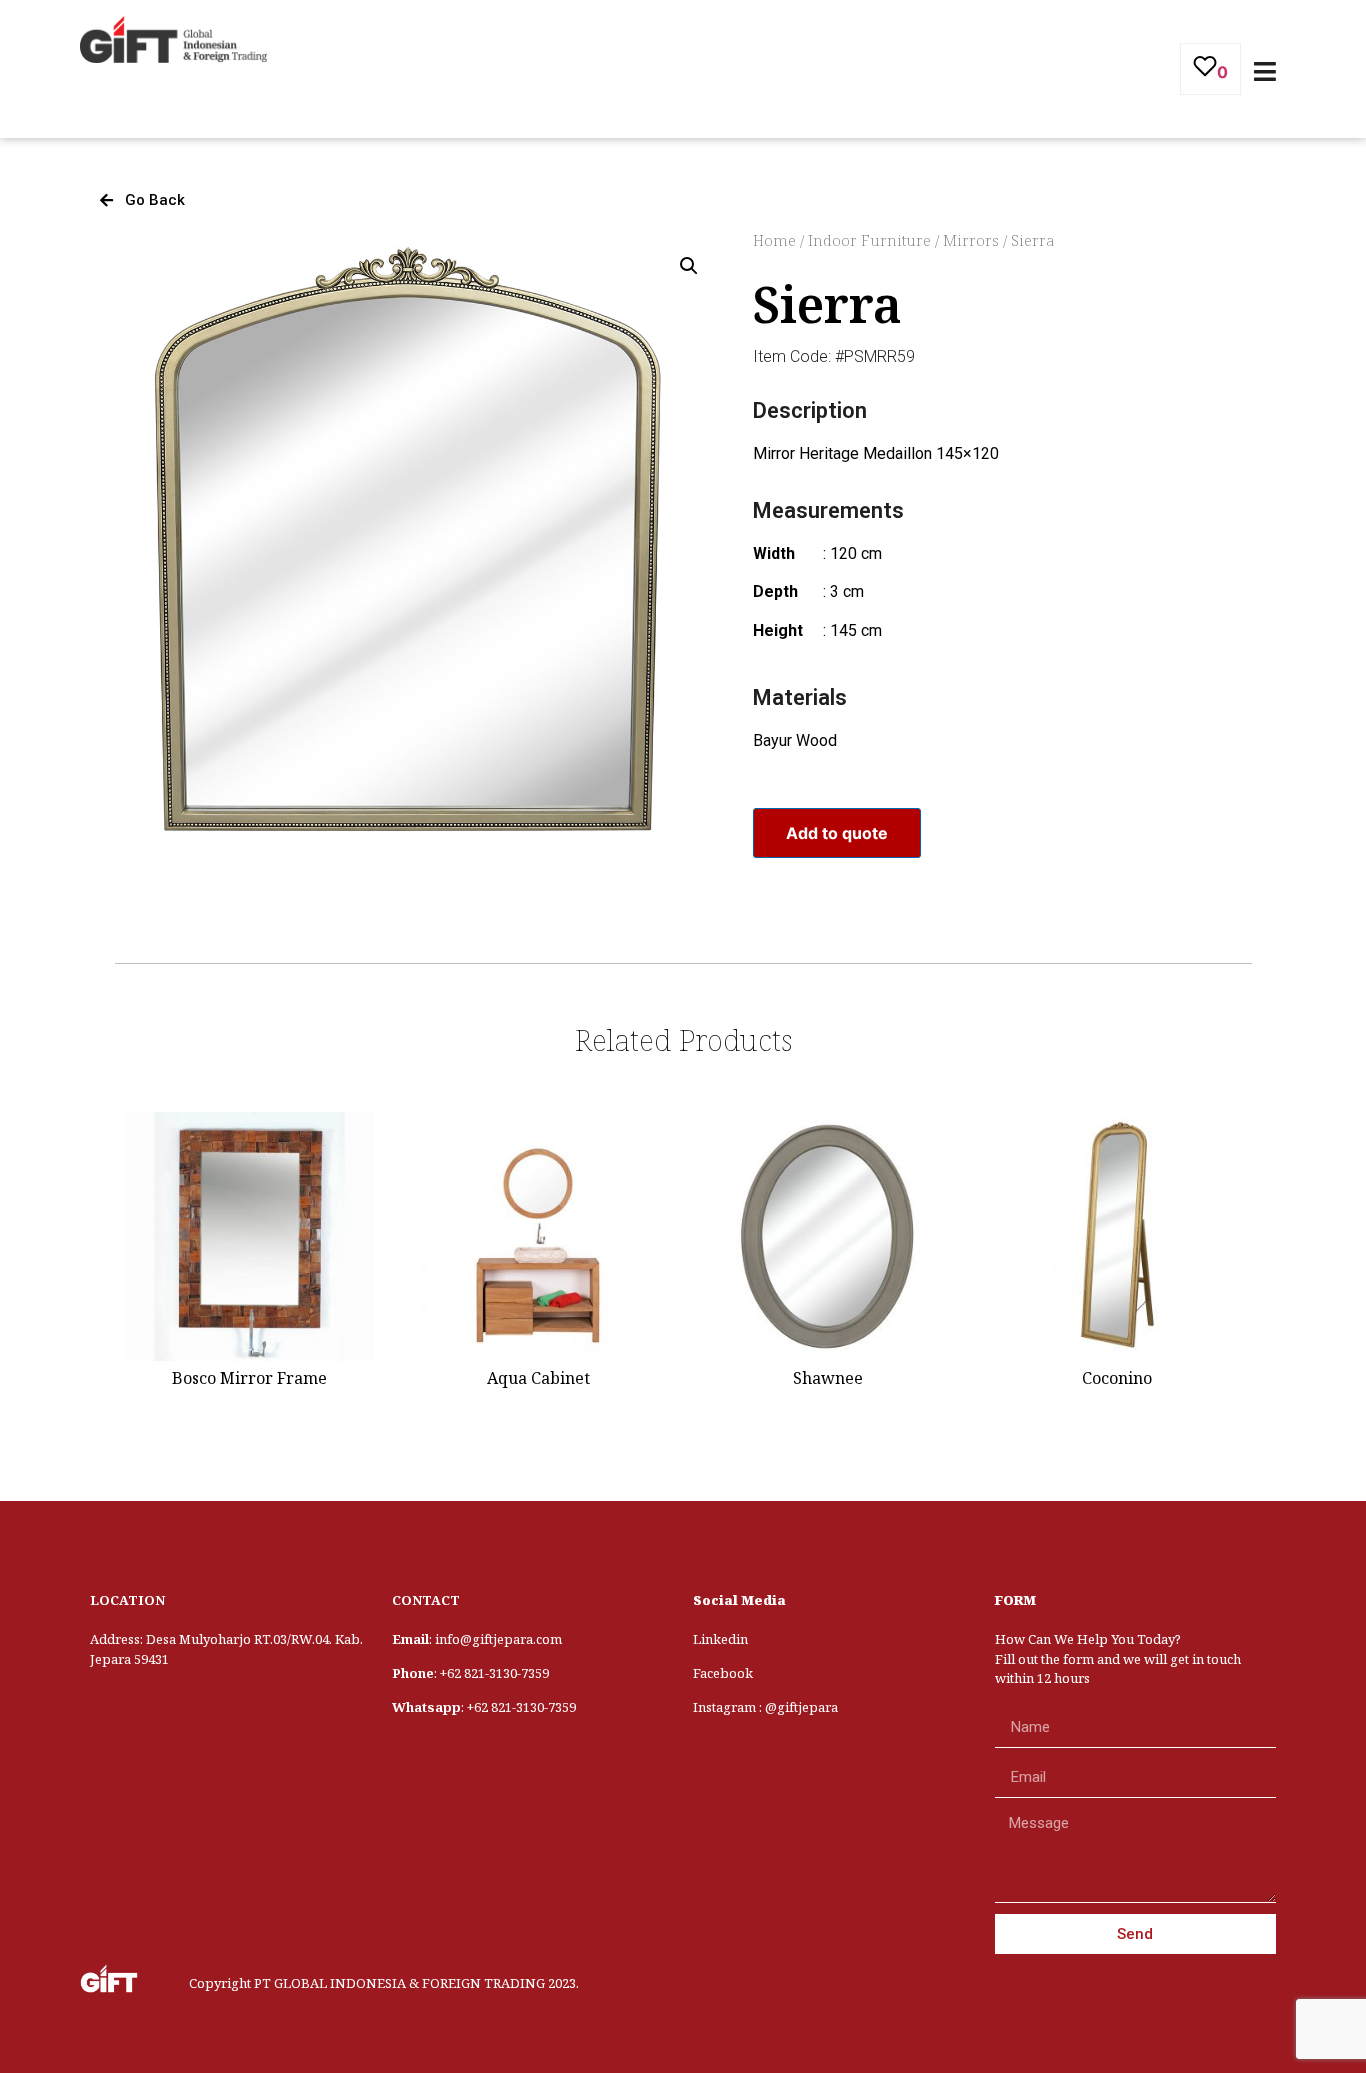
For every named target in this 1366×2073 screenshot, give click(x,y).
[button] (142, 200)
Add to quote (837, 833)
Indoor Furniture (869, 240)
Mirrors (971, 240)
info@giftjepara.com (498, 1639)
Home (774, 240)
